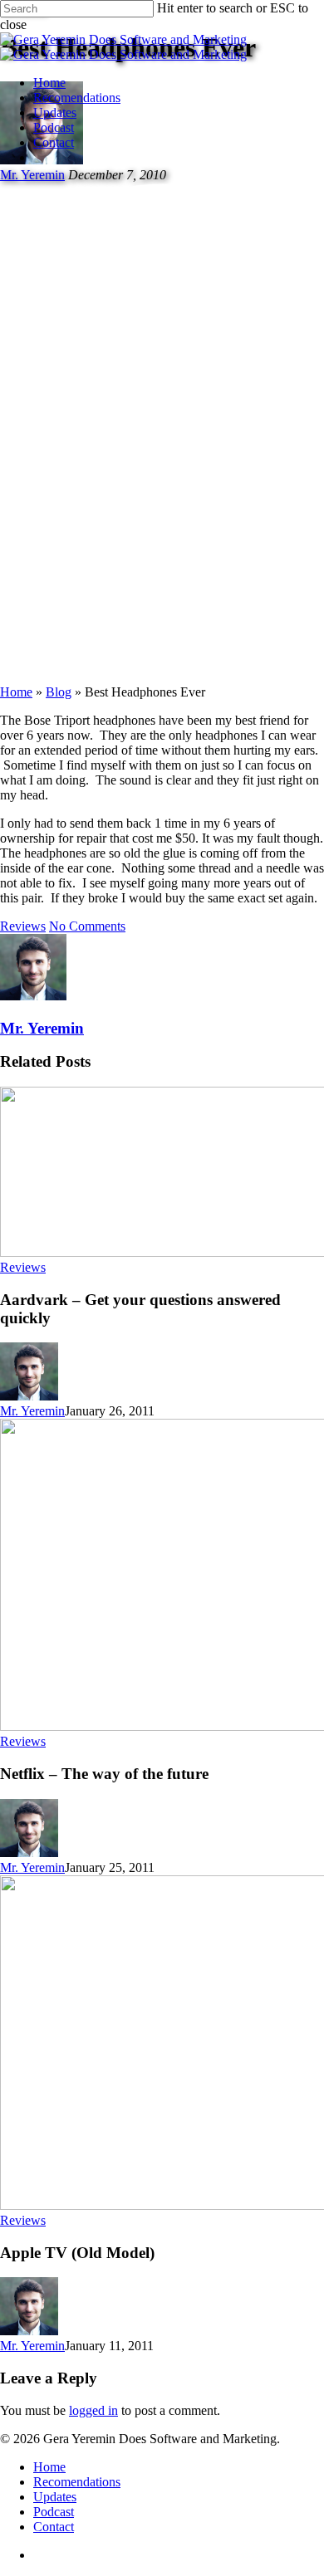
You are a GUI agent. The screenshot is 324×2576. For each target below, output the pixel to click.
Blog (59, 692)
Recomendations (77, 98)
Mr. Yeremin (42, 1028)
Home (49, 83)
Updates (55, 112)
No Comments (87, 926)
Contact (54, 142)
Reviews (23, 926)
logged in (93, 2410)
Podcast (54, 127)
